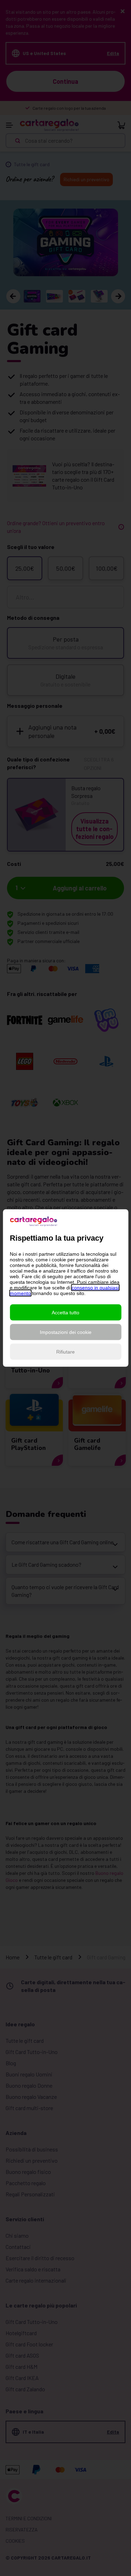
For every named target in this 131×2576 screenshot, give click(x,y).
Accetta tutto (65, 1313)
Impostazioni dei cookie (66, 1332)
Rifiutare (65, 1352)
